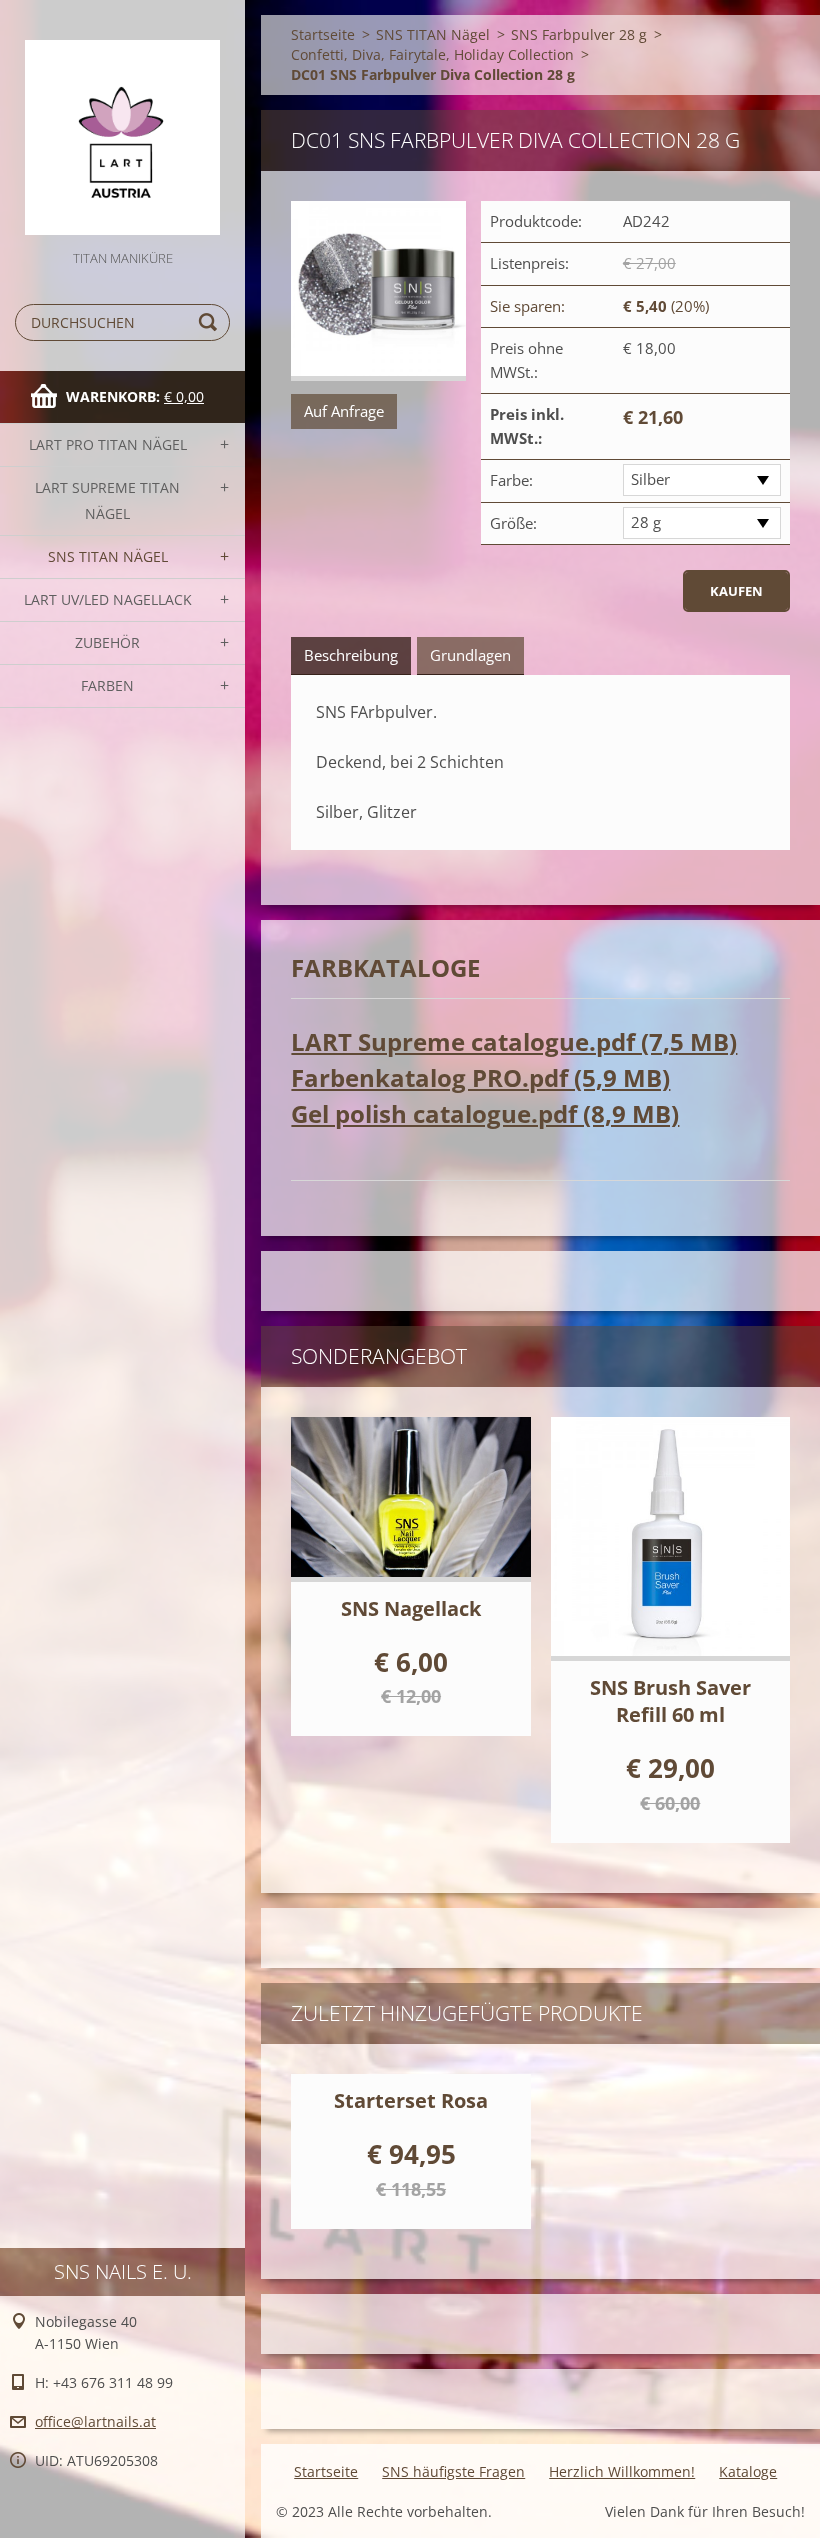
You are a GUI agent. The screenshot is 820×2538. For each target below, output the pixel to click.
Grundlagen (470, 655)
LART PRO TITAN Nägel (108, 444)
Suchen (211, 322)
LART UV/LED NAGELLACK (108, 599)
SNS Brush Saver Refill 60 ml (670, 1701)
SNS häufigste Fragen (453, 2471)
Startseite (323, 34)
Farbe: (511, 480)
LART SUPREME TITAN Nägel (107, 500)
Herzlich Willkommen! (622, 2471)
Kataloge (748, 2471)
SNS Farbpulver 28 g (579, 34)
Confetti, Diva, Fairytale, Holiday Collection (432, 54)
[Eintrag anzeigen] (410, 1499)
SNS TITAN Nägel (108, 556)
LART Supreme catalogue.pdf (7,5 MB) (514, 1041)
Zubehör (107, 642)
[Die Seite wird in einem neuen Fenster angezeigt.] (378, 291)
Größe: (513, 523)
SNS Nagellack (411, 1608)
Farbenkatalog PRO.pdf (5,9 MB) (480, 1077)
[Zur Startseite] (122, 123)
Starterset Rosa (411, 2100)
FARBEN (107, 685)
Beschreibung (351, 655)
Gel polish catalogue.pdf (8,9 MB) (485, 1113)
